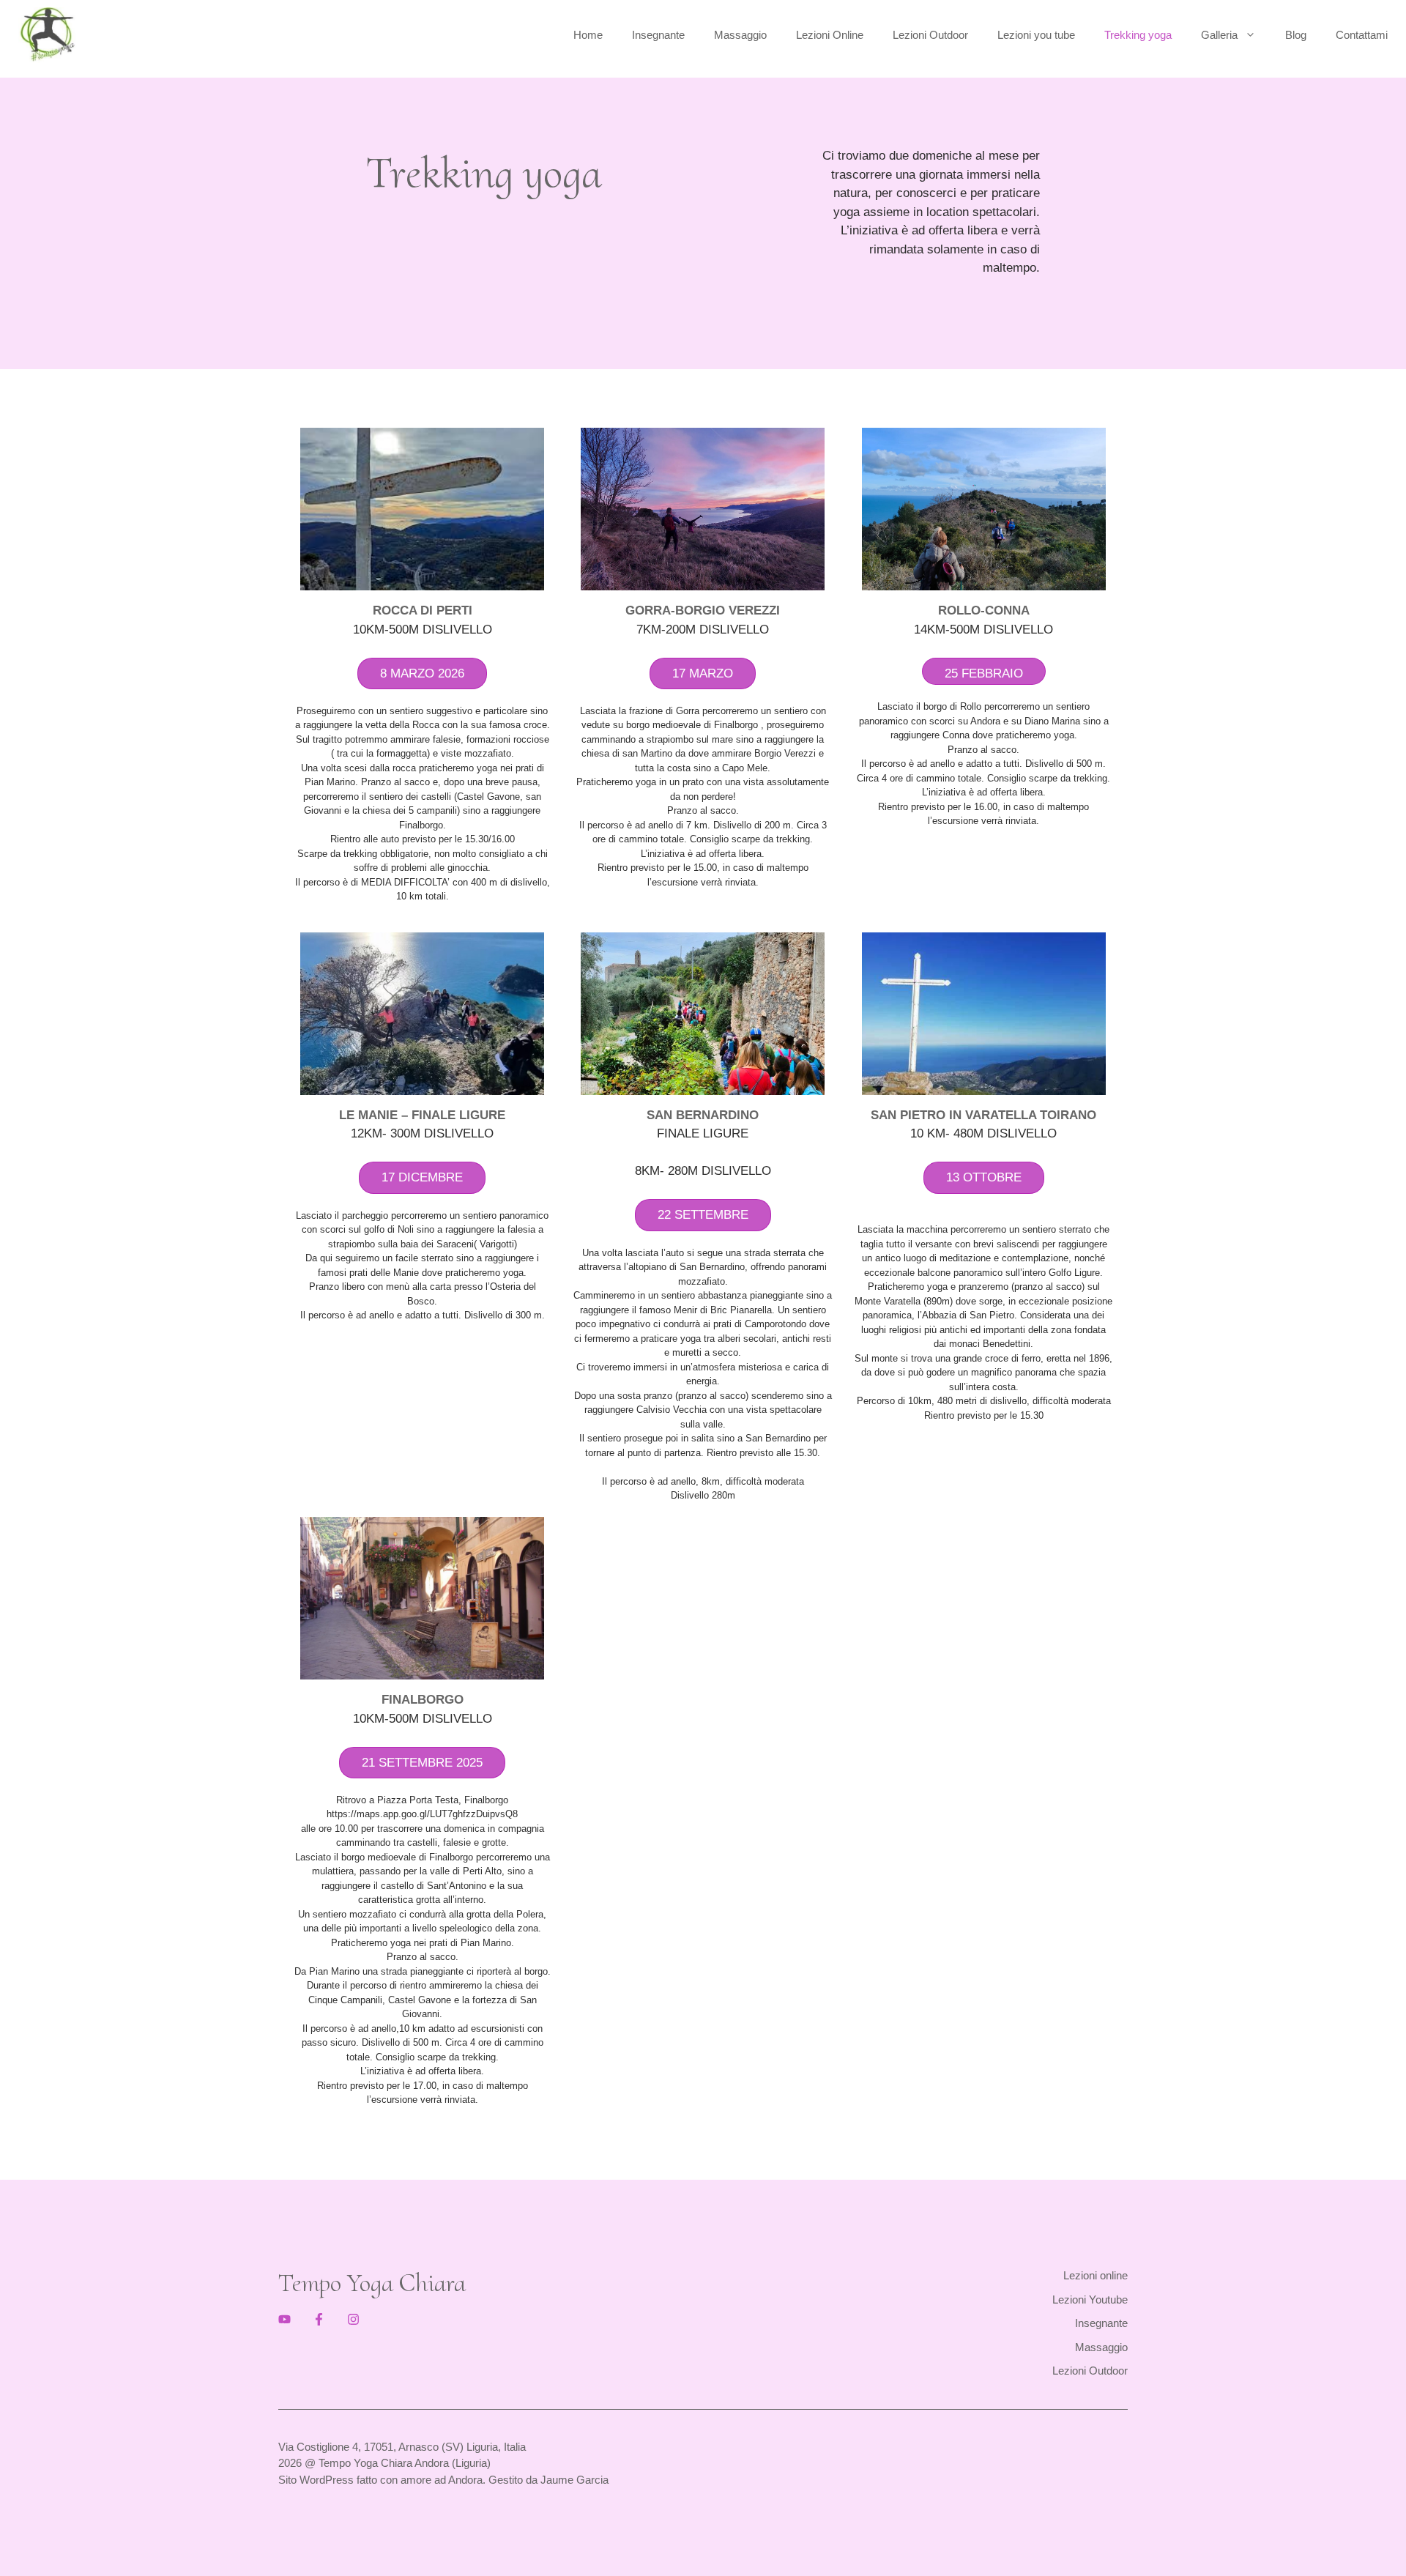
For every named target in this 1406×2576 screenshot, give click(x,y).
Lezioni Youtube (1090, 2300)
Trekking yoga (1138, 35)
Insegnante (658, 35)
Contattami (1362, 35)
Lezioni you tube (1036, 35)
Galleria (1219, 35)
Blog (1296, 35)
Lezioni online (1096, 2275)
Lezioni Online (830, 35)
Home (588, 35)
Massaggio (740, 35)
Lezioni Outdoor (930, 35)
